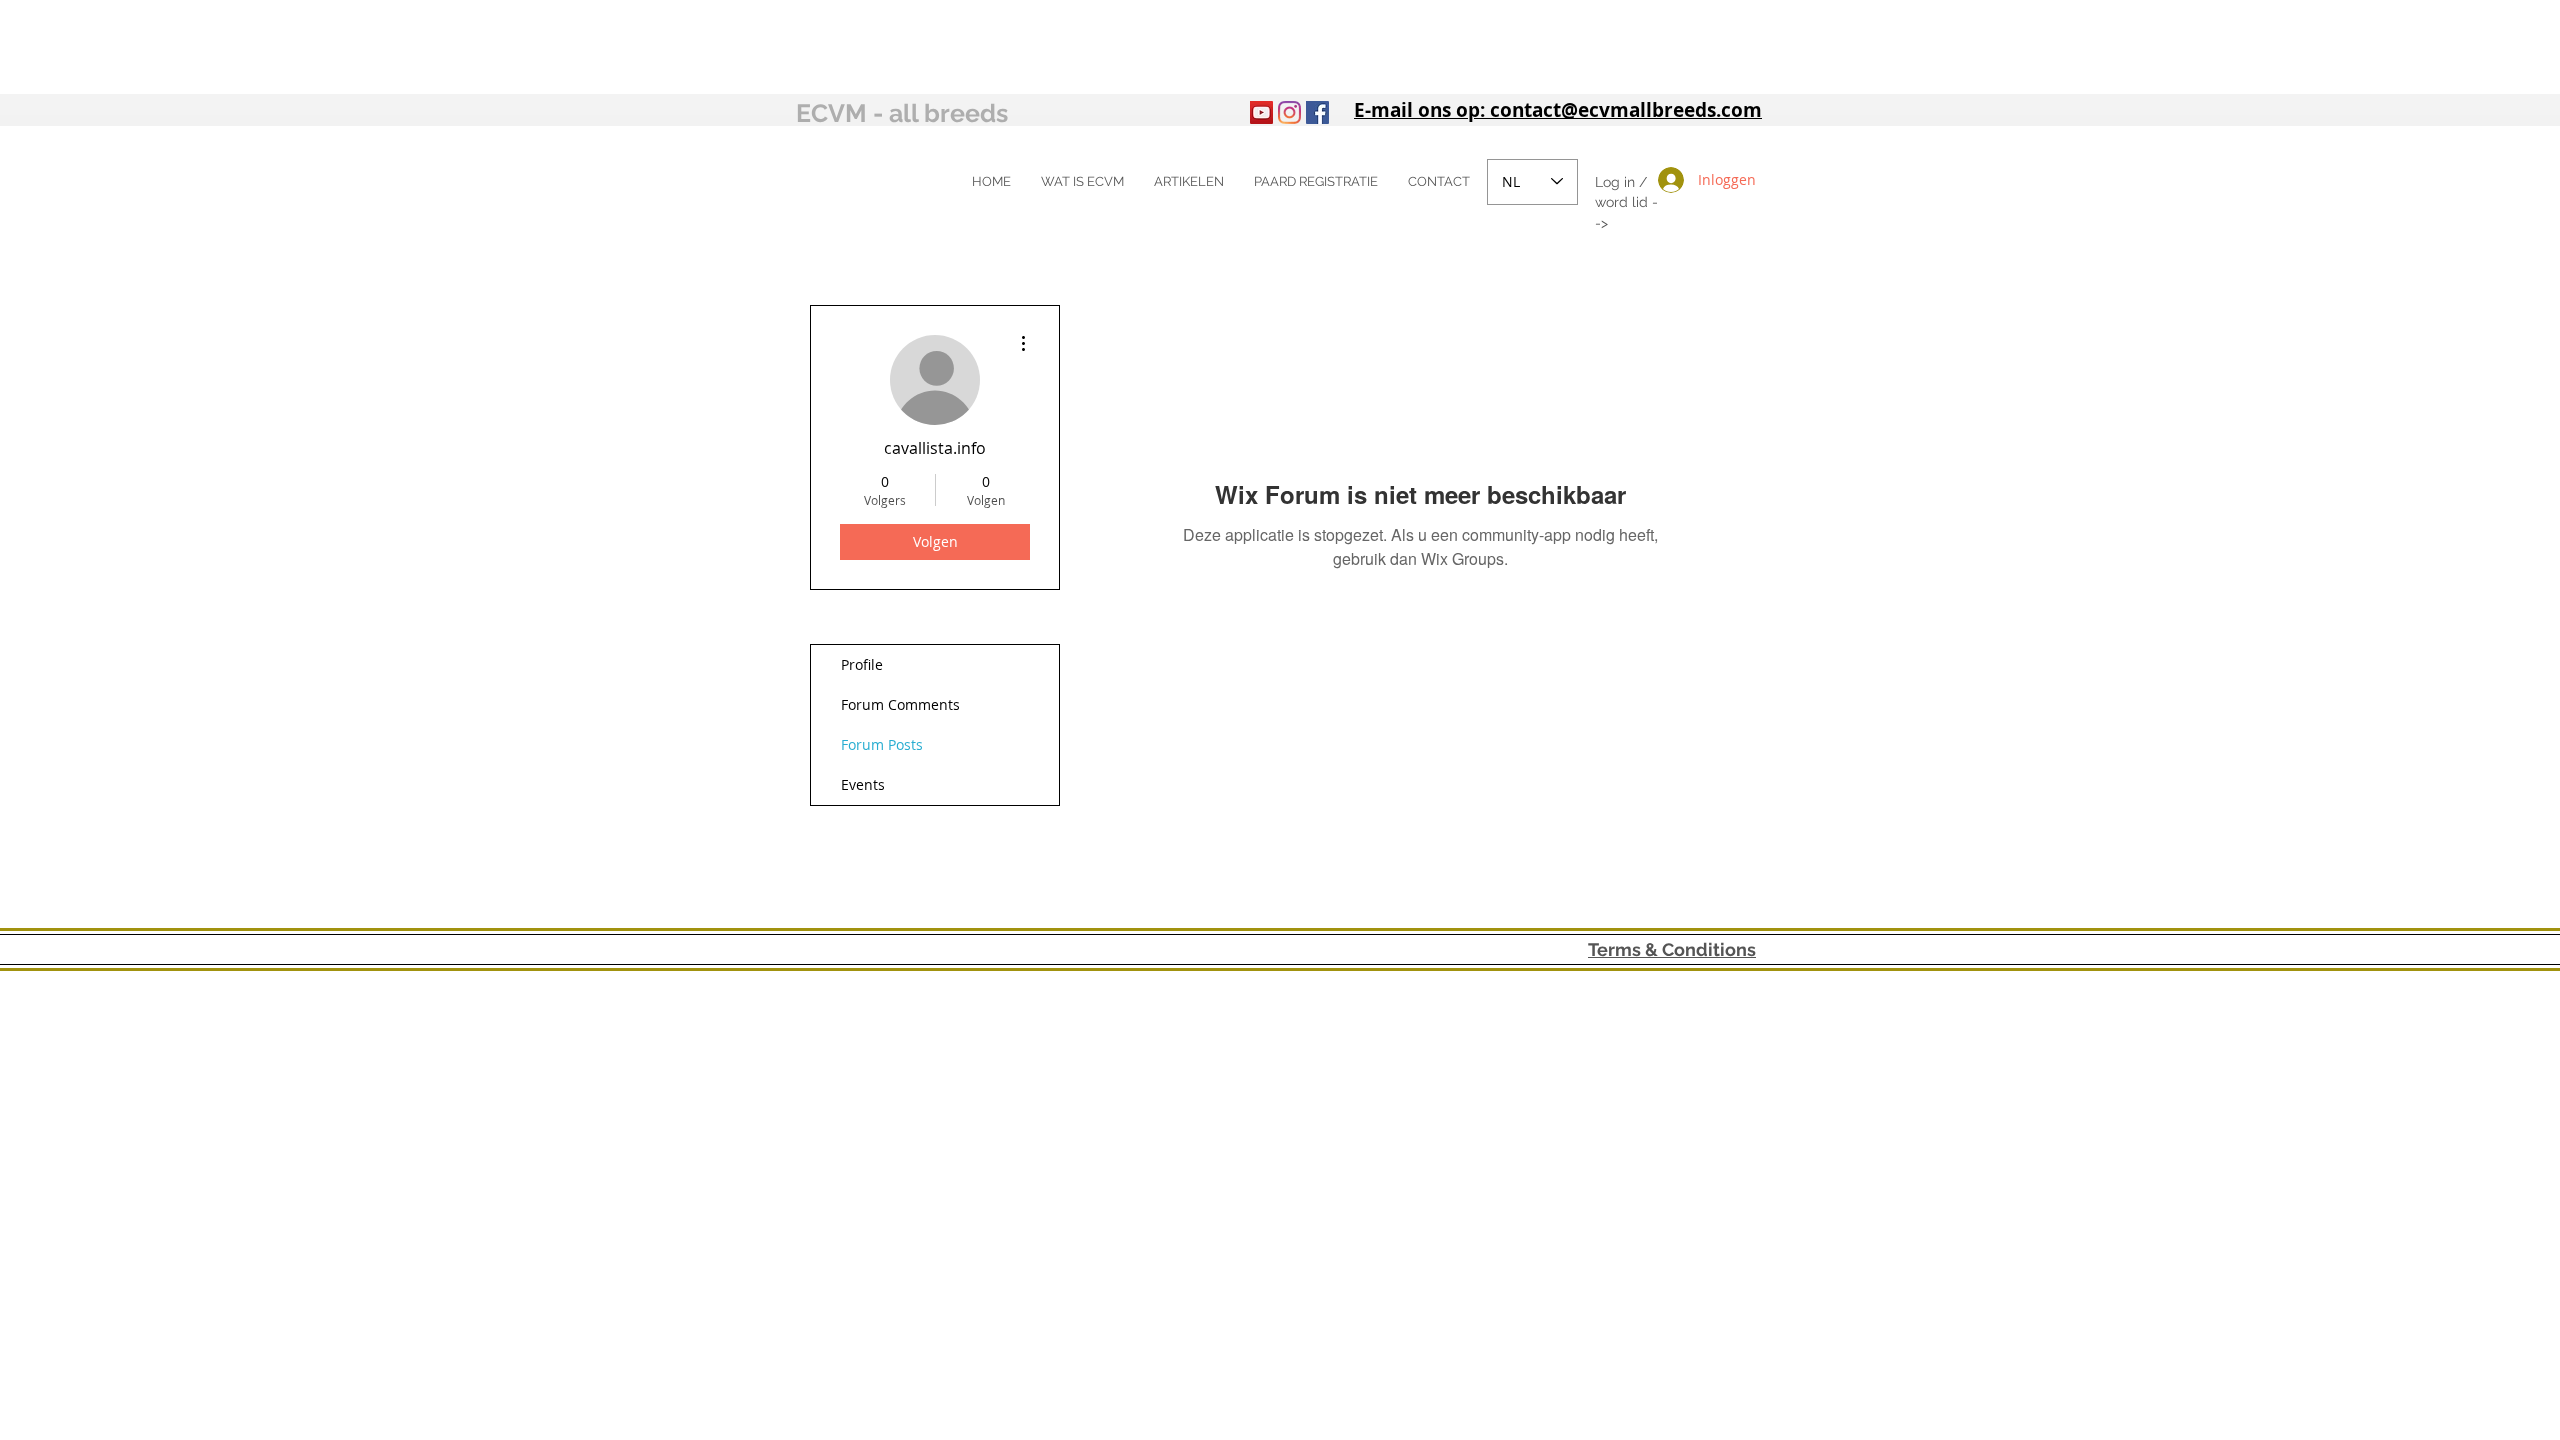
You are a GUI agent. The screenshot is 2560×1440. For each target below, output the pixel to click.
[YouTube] (1261, 112)
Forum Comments (900, 704)
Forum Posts (882, 744)
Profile (862, 664)
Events (863, 784)
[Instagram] (1289, 112)
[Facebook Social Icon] (1317, 112)
